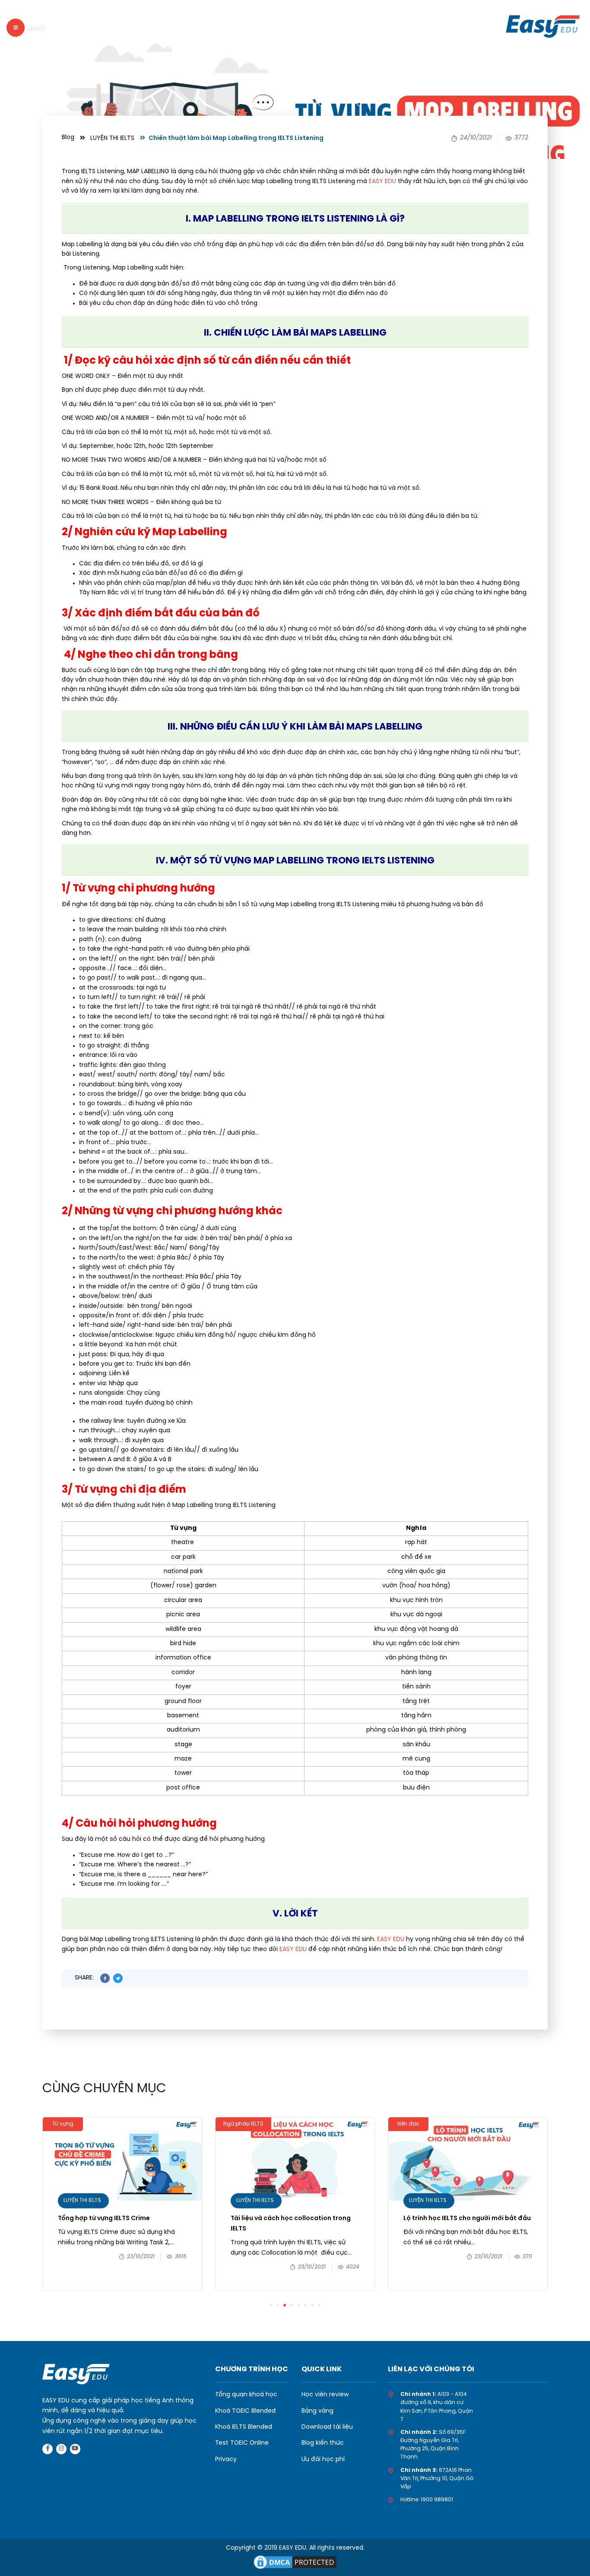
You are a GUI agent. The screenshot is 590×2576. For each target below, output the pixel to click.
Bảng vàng (317, 2411)
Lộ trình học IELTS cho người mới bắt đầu (468, 2219)
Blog (68, 138)
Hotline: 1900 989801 (427, 2500)
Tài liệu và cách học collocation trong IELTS (291, 2224)
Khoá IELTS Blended (244, 2427)
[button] (271, 2305)
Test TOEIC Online (242, 2443)
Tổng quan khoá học (246, 2395)
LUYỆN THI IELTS (112, 138)
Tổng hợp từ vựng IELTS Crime (104, 2219)
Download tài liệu (327, 2427)
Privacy (226, 2460)
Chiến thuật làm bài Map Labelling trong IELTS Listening (236, 138)
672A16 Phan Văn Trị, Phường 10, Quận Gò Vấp (437, 2479)
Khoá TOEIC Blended (245, 2411)
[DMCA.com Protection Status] (295, 2562)
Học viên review (325, 2395)
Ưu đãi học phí (323, 2460)
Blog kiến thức (323, 2443)
